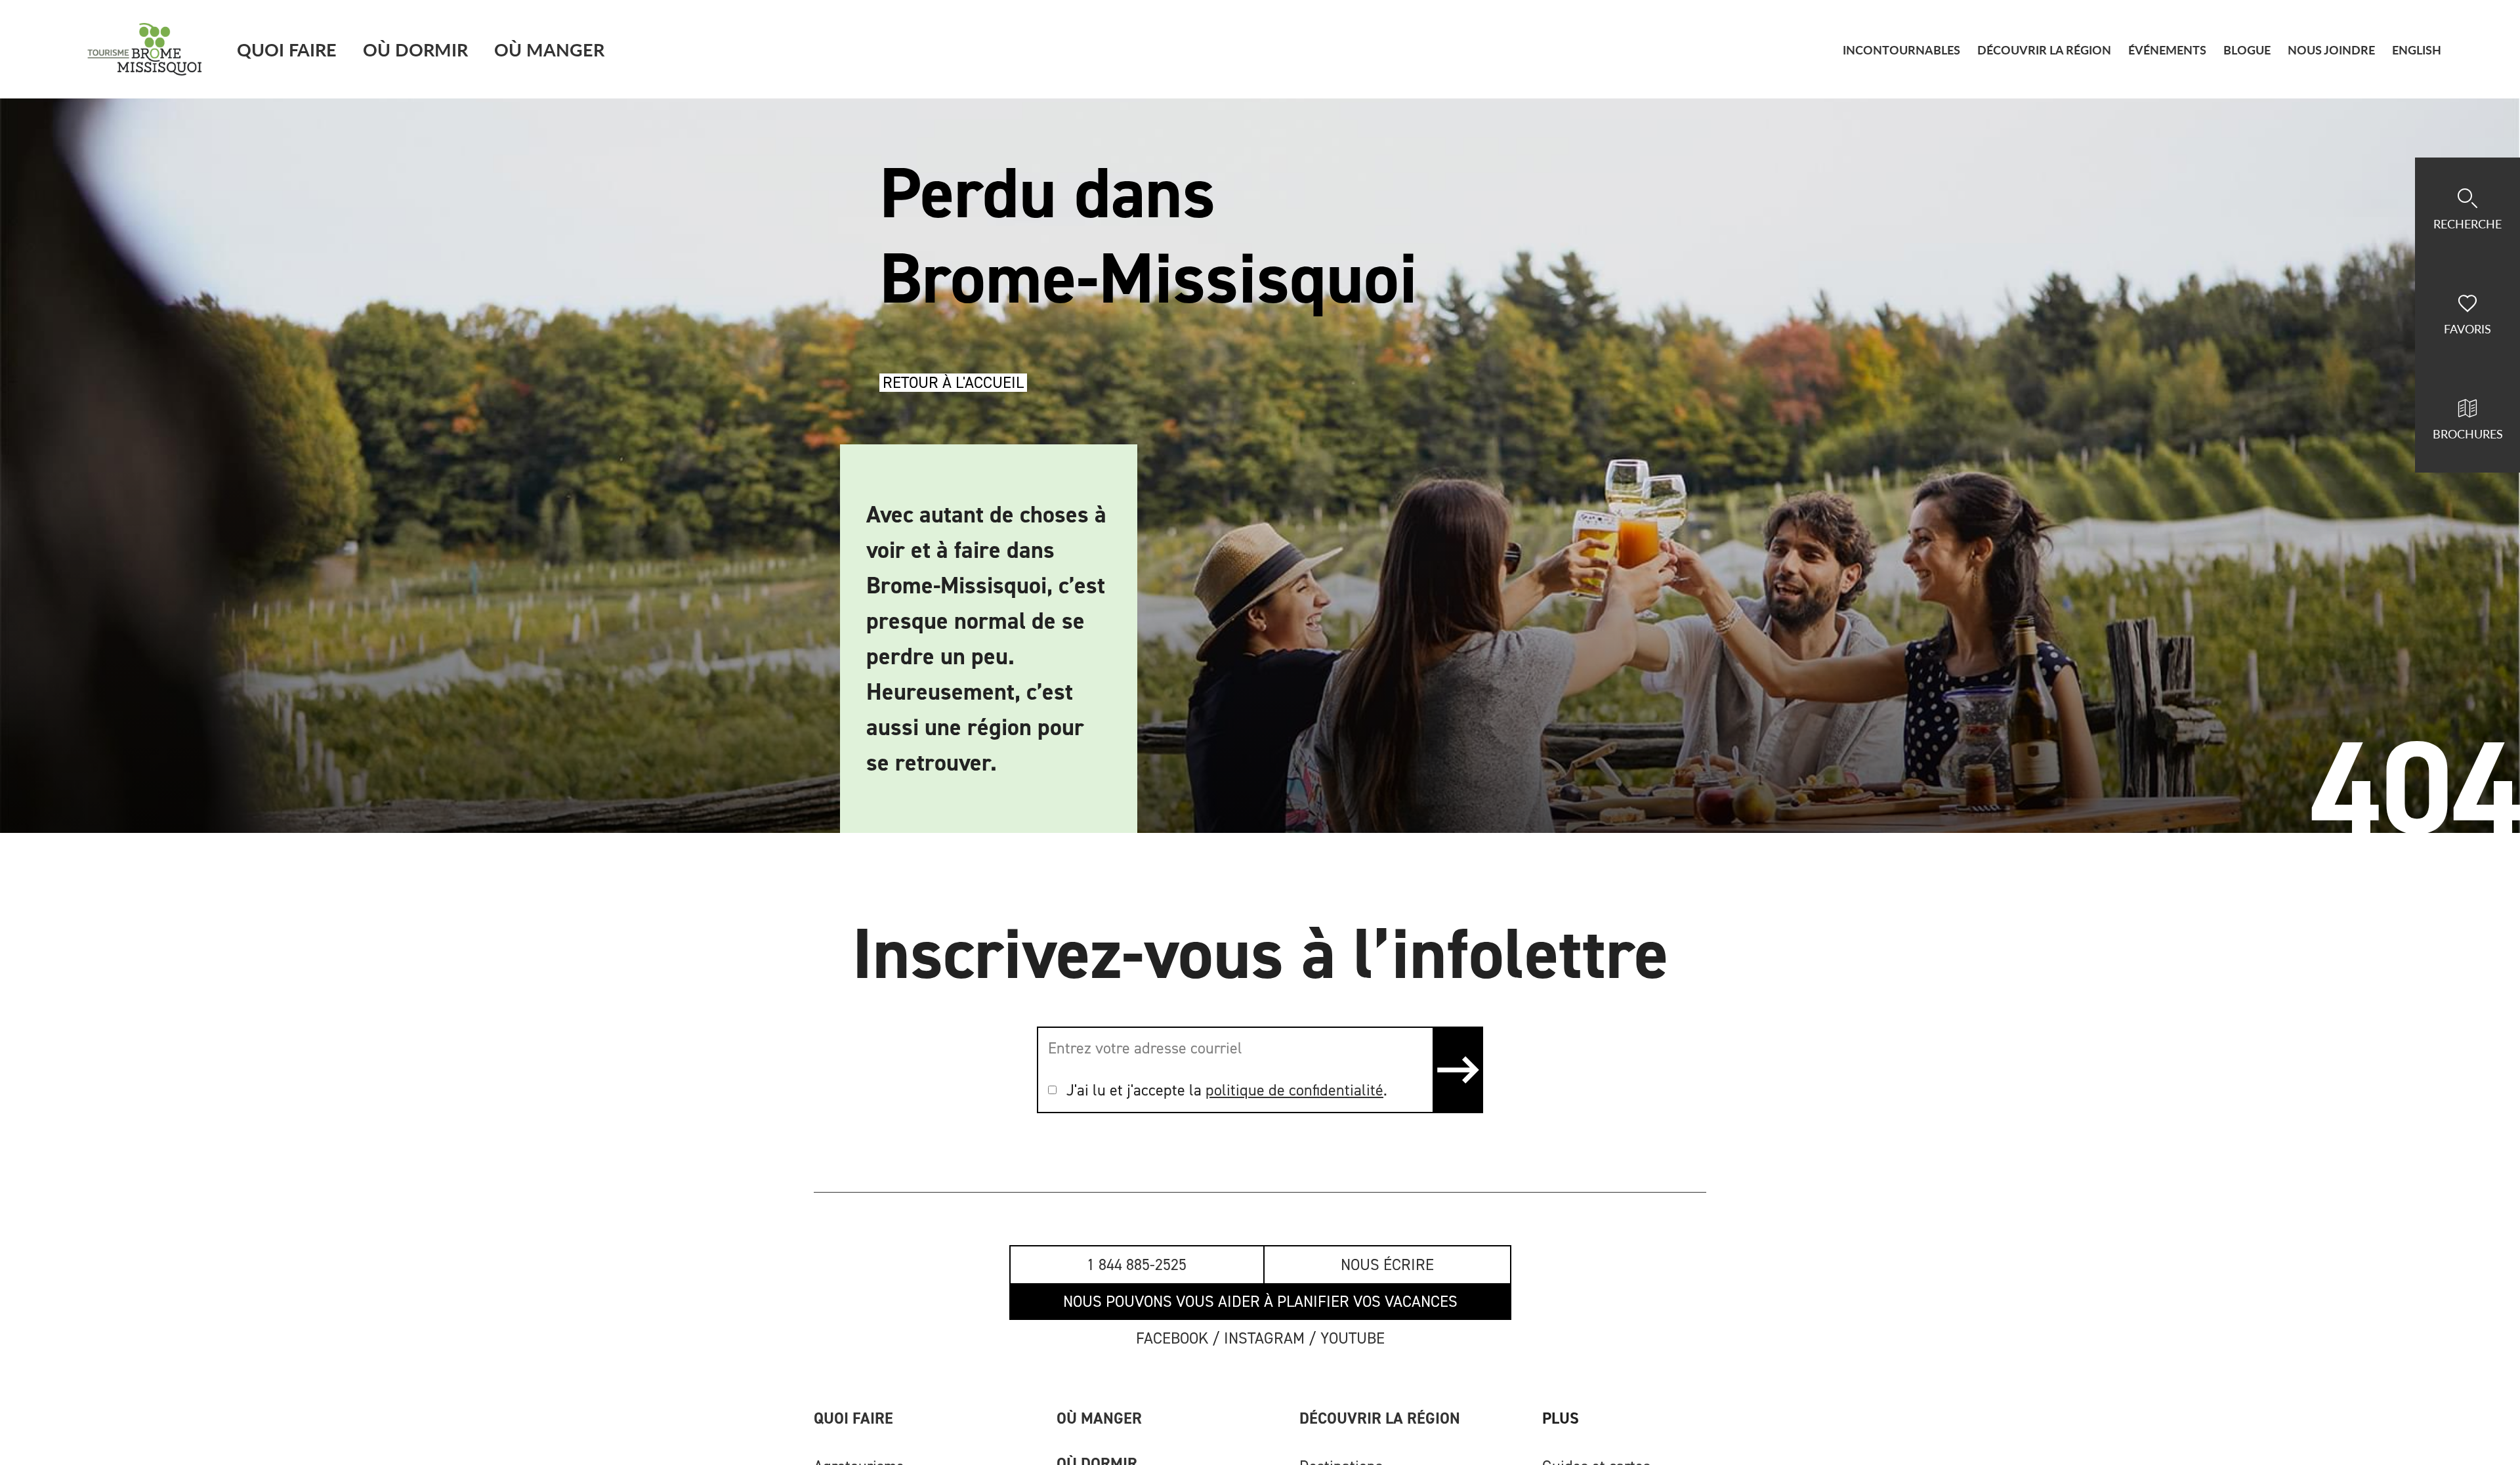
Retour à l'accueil (953, 383)
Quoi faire (287, 49)
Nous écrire (1387, 1265)
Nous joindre (2331, 50)
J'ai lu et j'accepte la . (1227, 1090)
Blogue (2247, 50)
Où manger (1099, 1418)
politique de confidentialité (1294, 1090)
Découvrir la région (1380, 1418)
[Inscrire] (1457, 1070)
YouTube (1353, 1338)
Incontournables (1901, 50)
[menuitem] (2417, 50)
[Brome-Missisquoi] (145, 49)
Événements (2167, 50)
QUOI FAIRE (853, 1418)
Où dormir (415, 49)
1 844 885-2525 (1137, 1265)
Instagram (1264, 1338)
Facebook (1172, 1338)
